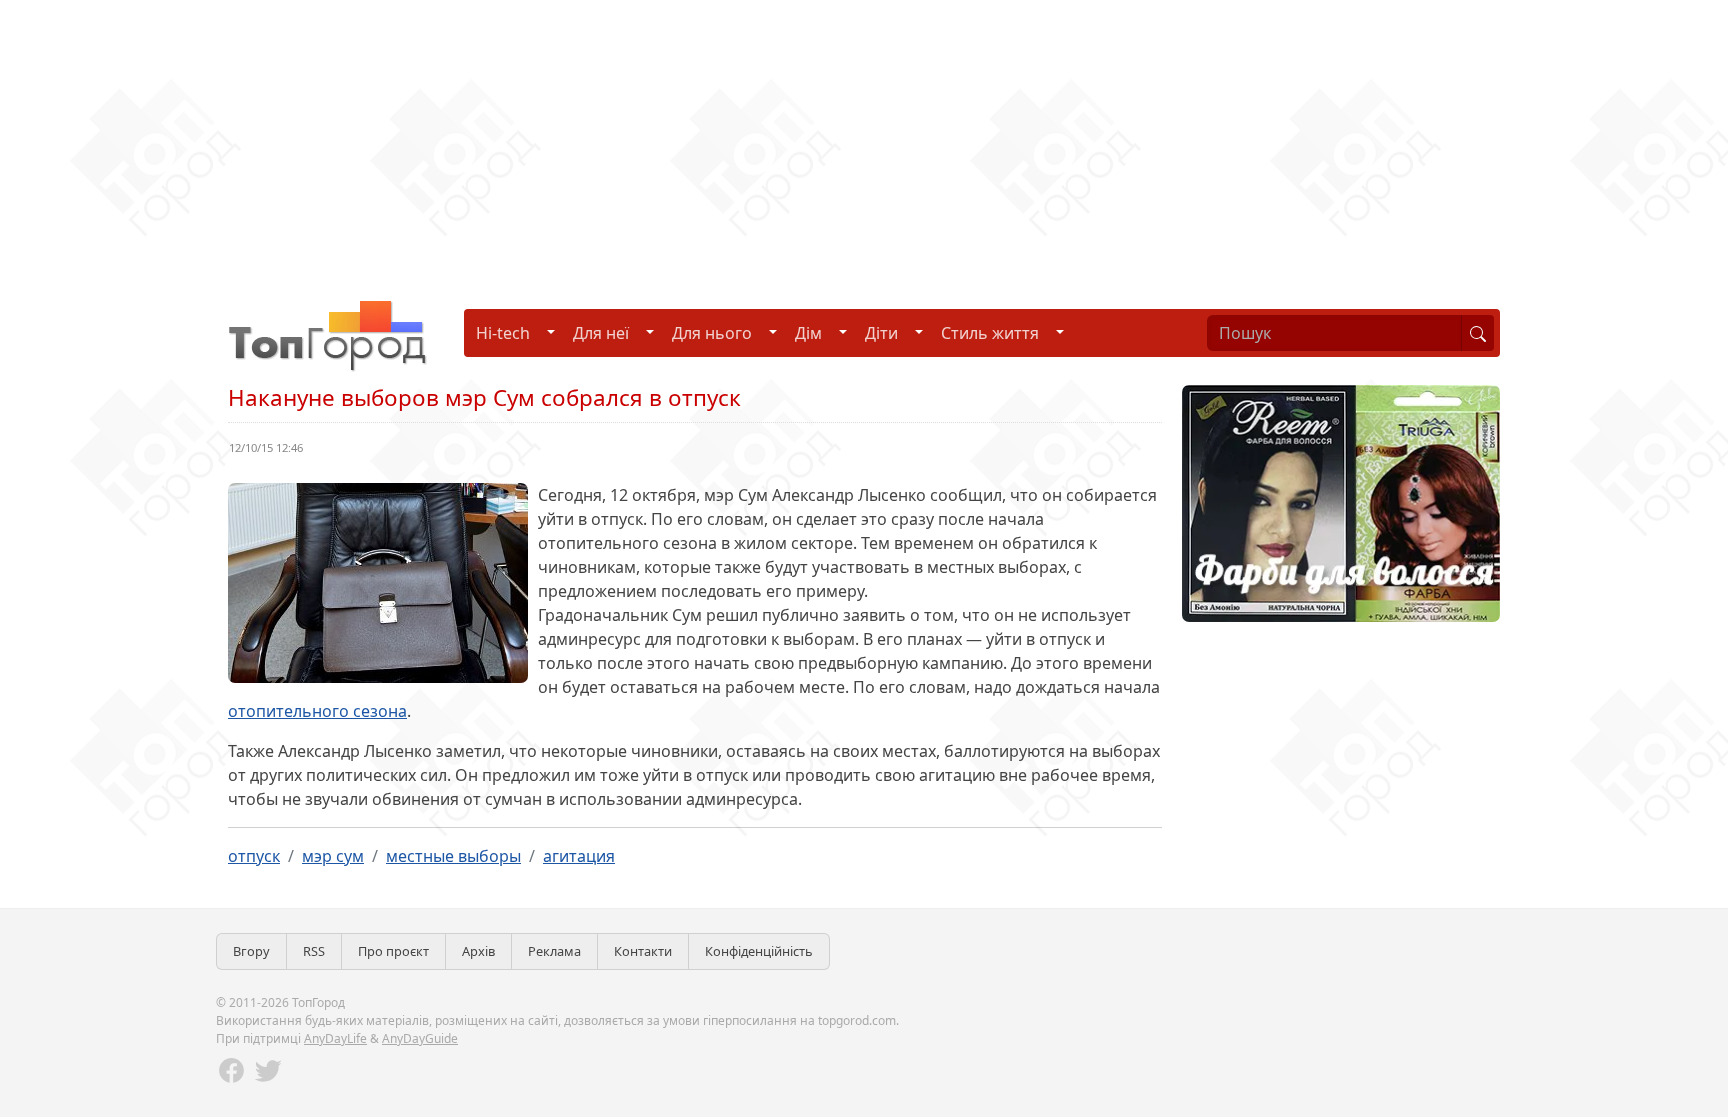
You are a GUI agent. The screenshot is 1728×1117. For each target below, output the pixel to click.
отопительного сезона (317, 711)
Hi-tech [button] (503, 333)
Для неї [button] (601, 333)
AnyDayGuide (420, 1038)
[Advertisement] (600, 140)
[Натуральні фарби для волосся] (1341, 502)
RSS (314, 951)
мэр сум (333, 856)
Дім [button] (808, 333)
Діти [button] (881, 333)
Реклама (554, 951)
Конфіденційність (759, 951)
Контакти (643, 951)
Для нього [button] (712, 333)
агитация (579, 856)
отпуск (254, 856)
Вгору (251, 951)
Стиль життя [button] (990, 333)
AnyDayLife (335, 1038)
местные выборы (453, 856)
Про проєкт (393, 951)
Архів (478, 951)
